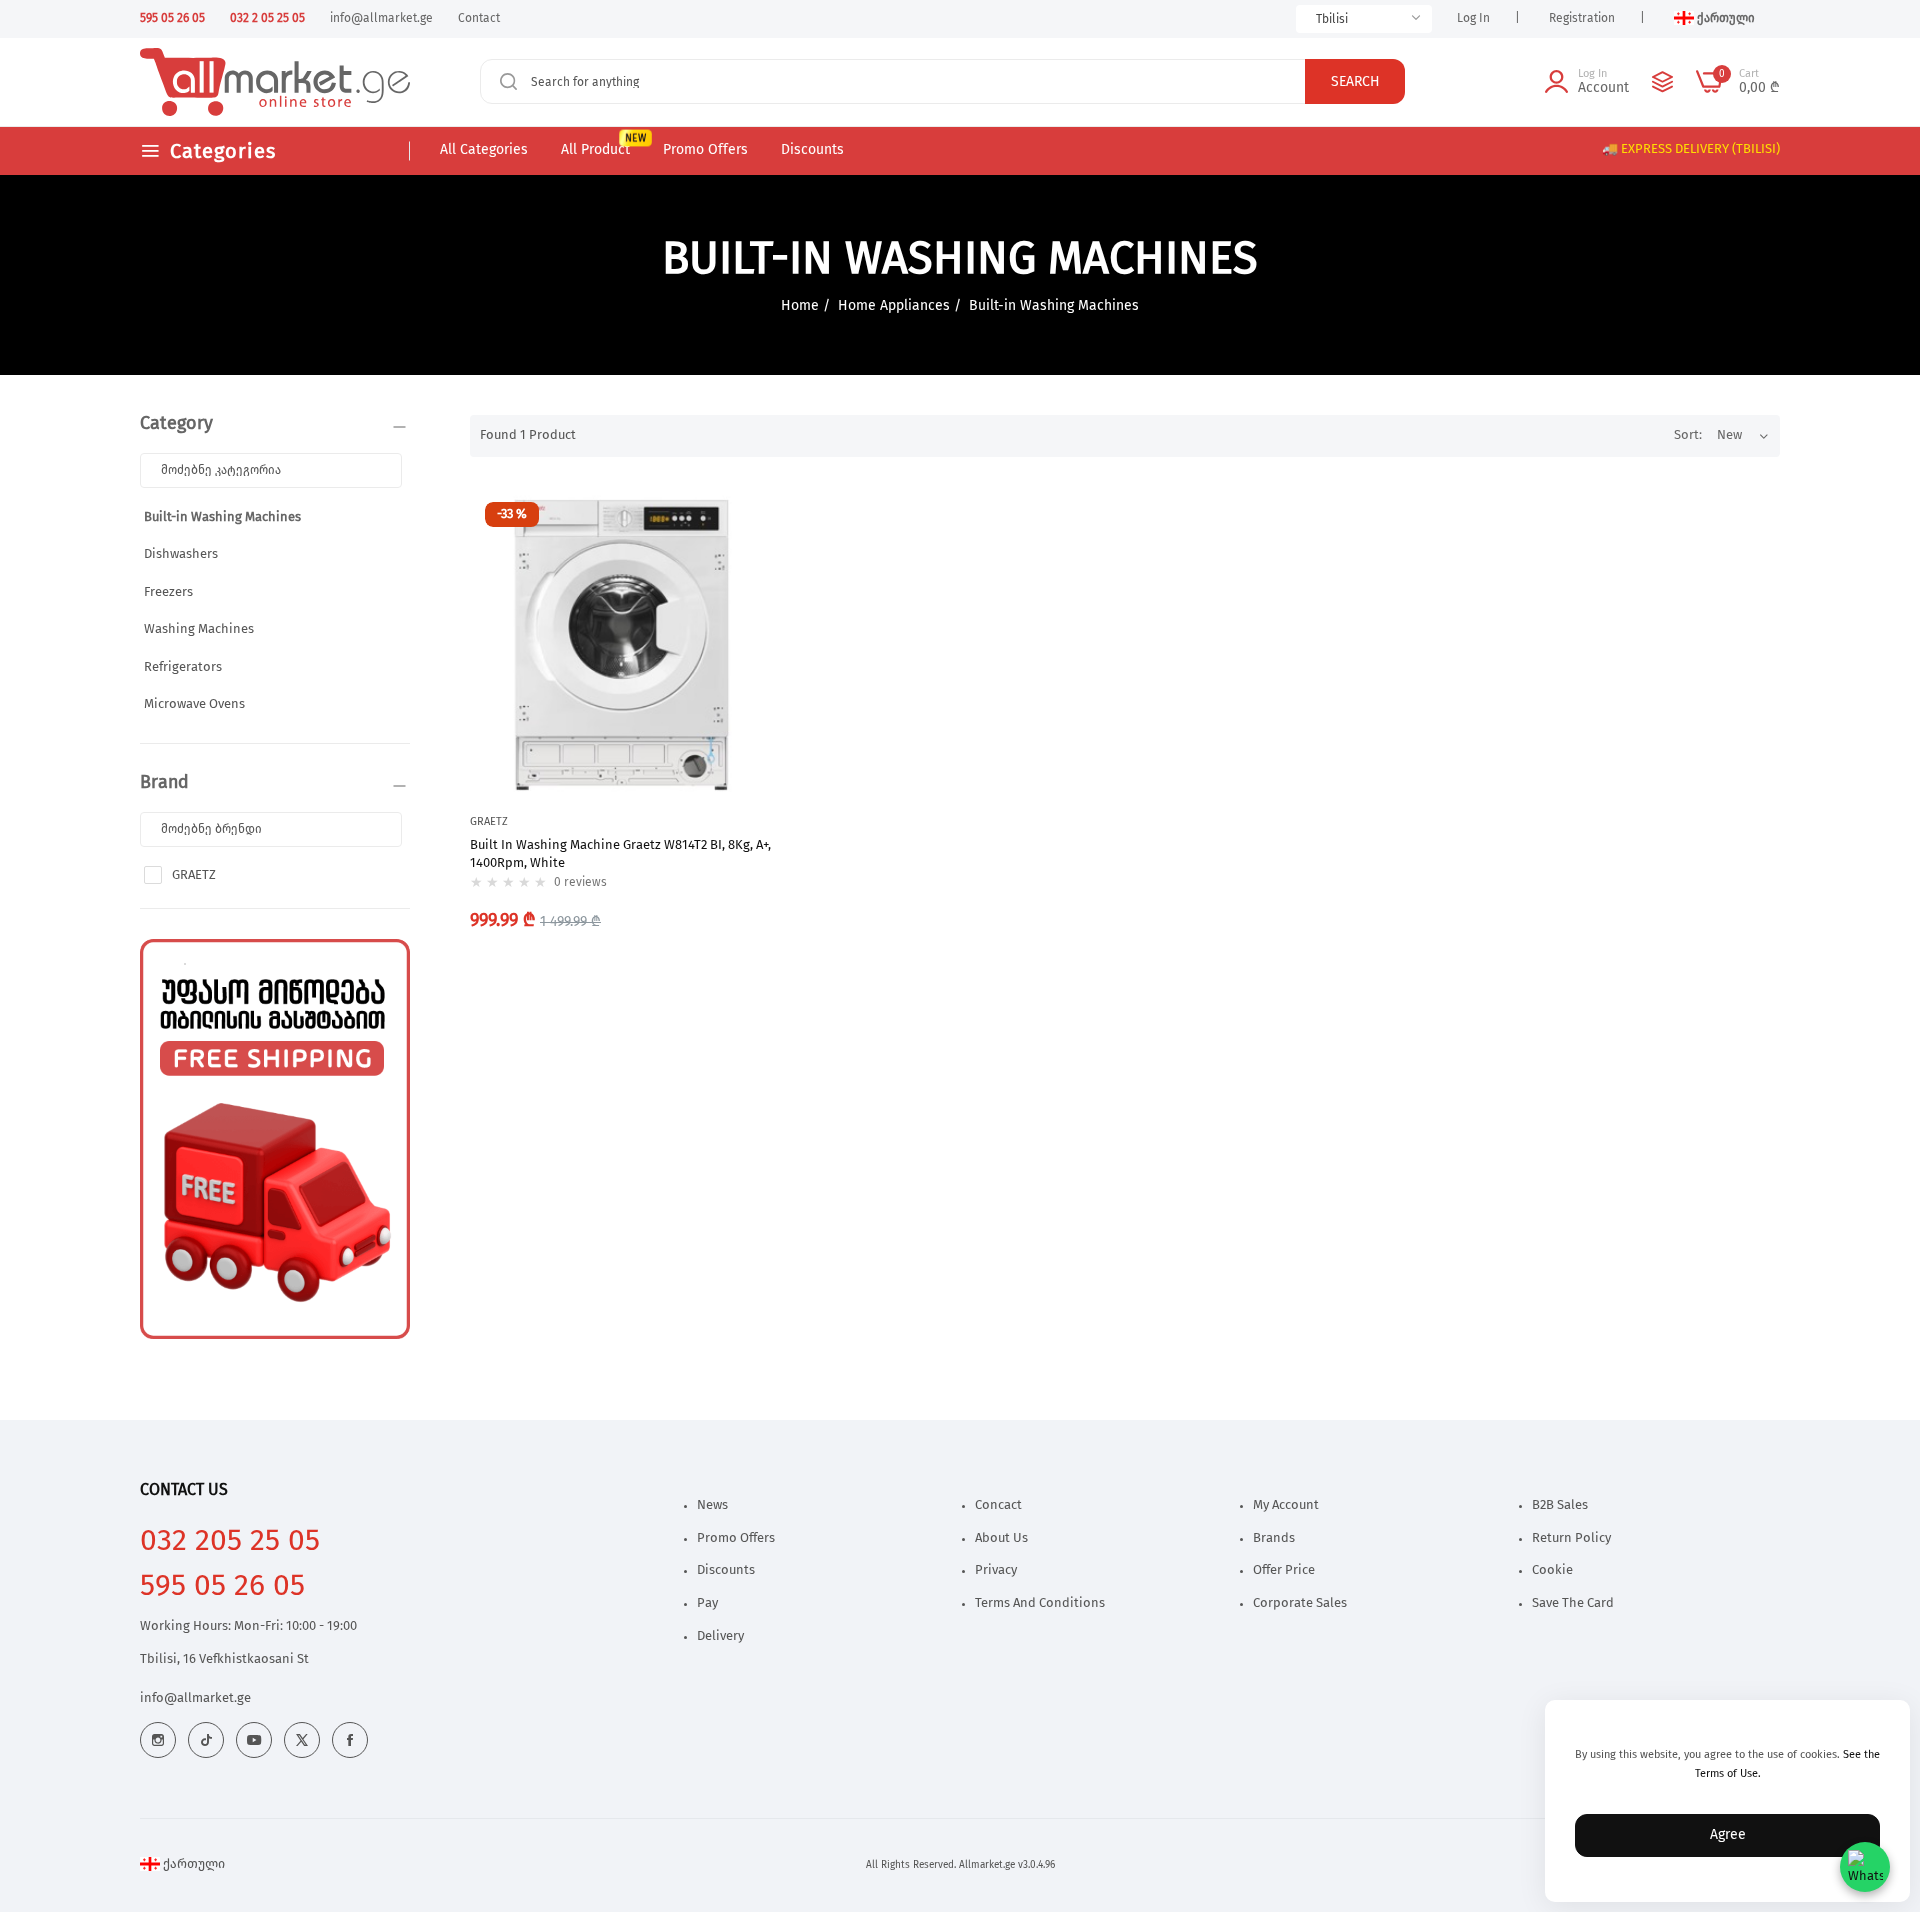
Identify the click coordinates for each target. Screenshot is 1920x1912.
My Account (1286, 1505)
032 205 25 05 (230, 1541)
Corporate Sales (1300, 1603)
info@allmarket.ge (195, 1698)
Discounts (726, 1570)
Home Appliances (896, 306)
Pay (707, 1603)
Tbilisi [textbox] (1332, 19)
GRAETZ (194, 875)
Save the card (1573, 1603)
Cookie (1552, 1570)
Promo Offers (736, 1538)
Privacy (996, 1570)
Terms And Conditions (1040, 1603)
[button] (755, 522)
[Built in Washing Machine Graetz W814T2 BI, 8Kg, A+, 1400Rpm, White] (622, 639)
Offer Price (1284, 1570)
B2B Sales (1560, 1505)
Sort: (1688, 435)
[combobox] (1364, 19)
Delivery (720, 1636)
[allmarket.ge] (212, 82)
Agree (1728, 1835)
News (712, 1505)
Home (800, 306)
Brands (1274, 1538)
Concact (998, 1505)
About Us (1001, 1538)
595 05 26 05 (222, 1586)
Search (1355, 82)
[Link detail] (158, 1740)
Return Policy (1571, 1538)
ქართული (192, 1864)
